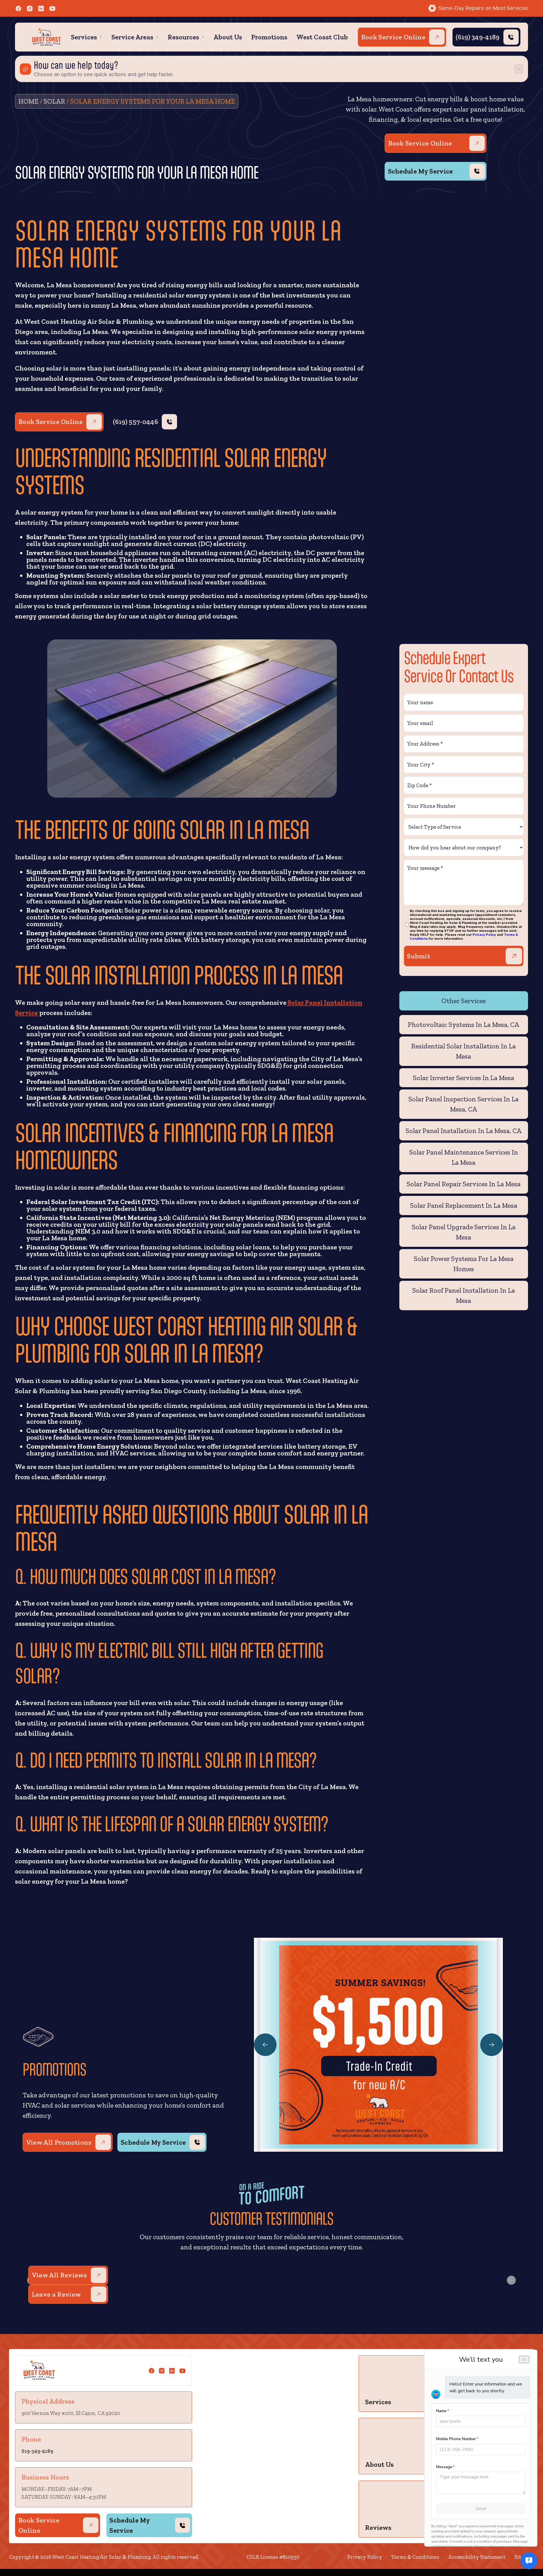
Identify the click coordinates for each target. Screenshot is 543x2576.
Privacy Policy (484, 935)
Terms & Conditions (415, 2557)
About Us (228, 37)
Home (28, 101)
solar (54, 101)
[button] (87, 37)
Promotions (269, 37)
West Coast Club (322, 37)
